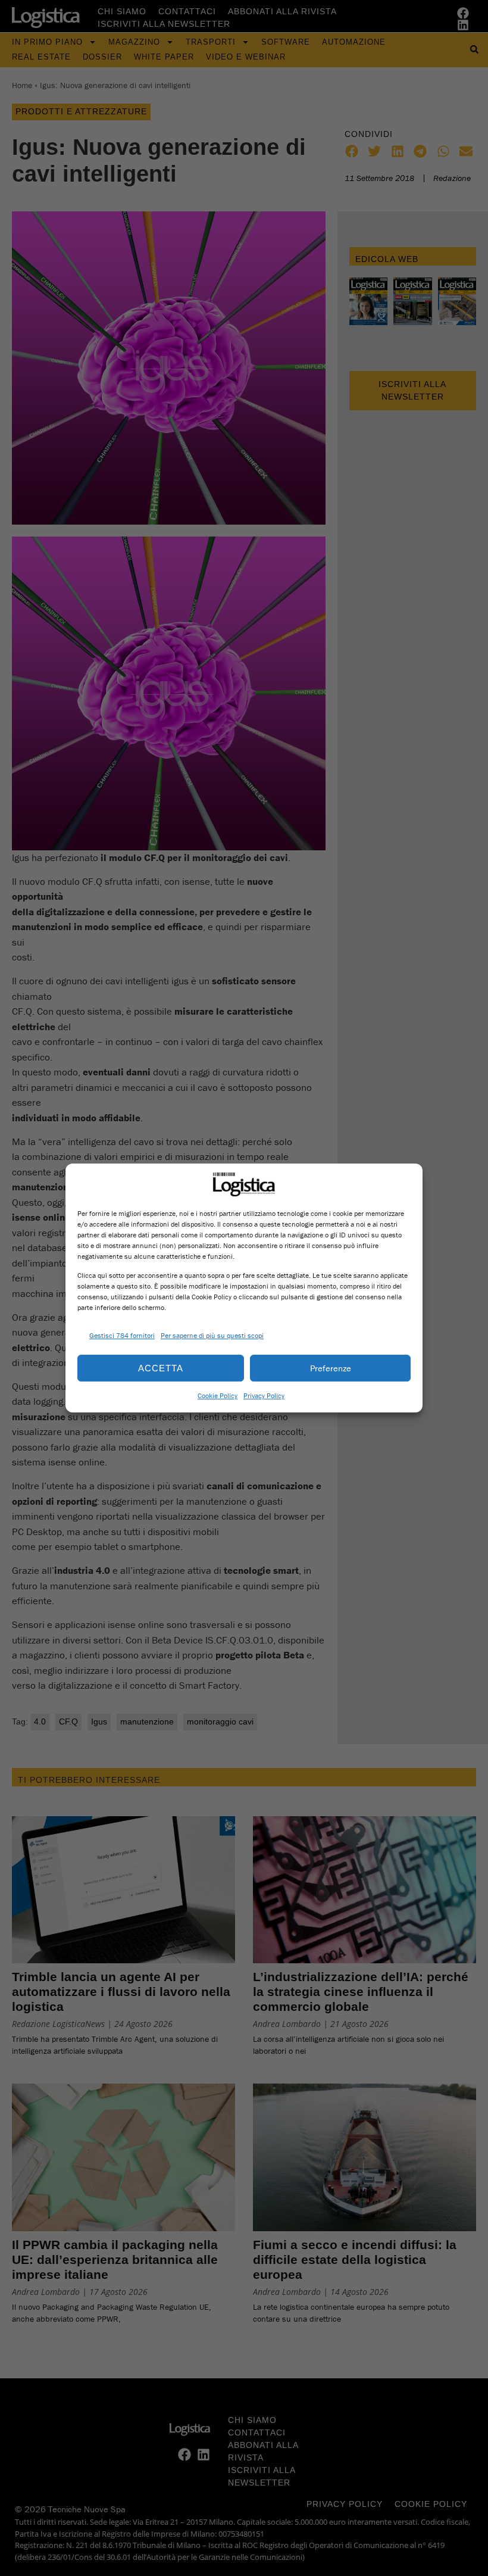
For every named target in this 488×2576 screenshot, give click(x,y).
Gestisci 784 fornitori (122, 1335)
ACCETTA (161, 1368)
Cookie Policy (218, 1395)
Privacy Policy (264, 1395)
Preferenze (331, 1368)
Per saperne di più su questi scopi (212, 1335)
